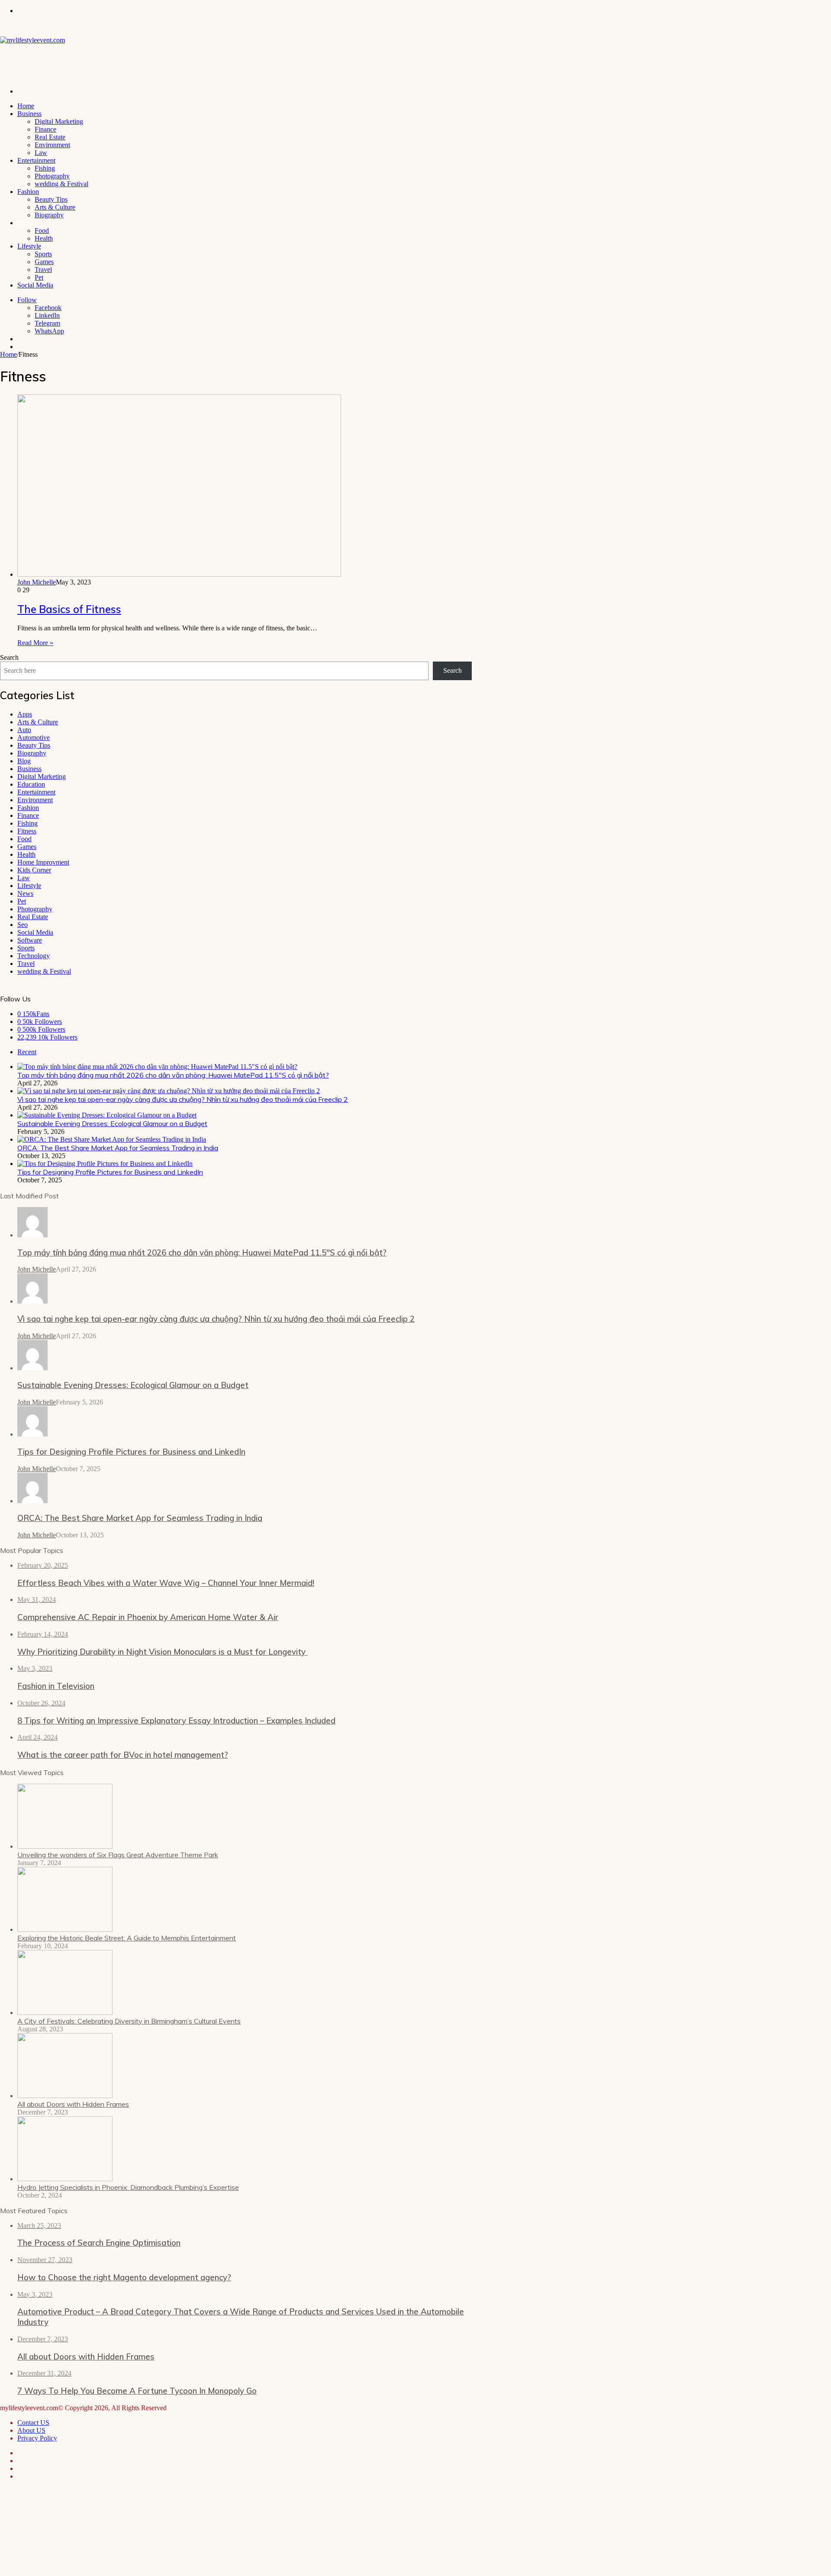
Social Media (35, 285)
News (25, 893)
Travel (43, 270)
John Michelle (37, 582)
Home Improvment (43, 862)
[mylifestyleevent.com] (32, 40)
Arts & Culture (55, 207)
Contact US (33, 2423)
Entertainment (36, 160)
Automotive (34, 738)
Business (29, 114)
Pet (39, 277)
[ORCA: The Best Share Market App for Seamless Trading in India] (112, 1139)
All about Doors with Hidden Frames (73, 2104)
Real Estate (50, 137)
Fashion (28, 192)
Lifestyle (29, 246)
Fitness (27, 223)
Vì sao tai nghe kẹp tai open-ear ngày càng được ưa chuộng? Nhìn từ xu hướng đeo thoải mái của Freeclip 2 (183, 1099)
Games (44, 262)
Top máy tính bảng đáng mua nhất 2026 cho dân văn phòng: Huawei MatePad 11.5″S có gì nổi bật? (173, 1075)
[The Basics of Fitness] (179, 574)
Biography (49, 215)
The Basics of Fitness (69, 609)
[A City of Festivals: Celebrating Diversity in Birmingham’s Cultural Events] (65, 2013)
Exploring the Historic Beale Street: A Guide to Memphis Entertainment (127, 1938)
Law (41, 153)
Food (42, 231)
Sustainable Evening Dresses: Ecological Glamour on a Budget (112, 1123)
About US (31, 2430)
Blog (24, 761)
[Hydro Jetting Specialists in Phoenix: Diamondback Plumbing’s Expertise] (65, 2179)
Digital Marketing (59, 121)
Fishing (45, 168)
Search (9, 657)
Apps (25, 714)
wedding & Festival (61, 184)
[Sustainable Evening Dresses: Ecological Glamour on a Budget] (107, 1115)
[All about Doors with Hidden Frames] (65, 2096)
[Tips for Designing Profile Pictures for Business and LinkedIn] (105, 1164)
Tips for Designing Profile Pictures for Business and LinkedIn (110, 1172)
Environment (52, 145)
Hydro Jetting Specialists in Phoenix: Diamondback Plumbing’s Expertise (128, 2187)
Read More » (35, 643)
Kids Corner (34, 870)
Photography (52, 176)
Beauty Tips (51, 199)
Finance (45, 129)
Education (31, 784)
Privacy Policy (37, 2438)
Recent (27, 1052)
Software (30, 940)
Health (44, 238)
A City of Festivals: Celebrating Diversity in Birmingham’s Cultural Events (129, 2021)
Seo (23, 925)
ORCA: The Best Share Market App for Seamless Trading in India (118, 1148)
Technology (34, 956)
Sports (43, 254)
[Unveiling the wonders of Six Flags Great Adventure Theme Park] (65, 1846)
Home (26, 106)
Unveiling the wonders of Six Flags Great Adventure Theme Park (118, 1855)
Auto (24, 730)
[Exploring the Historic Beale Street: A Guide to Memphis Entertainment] (65, 1929)
